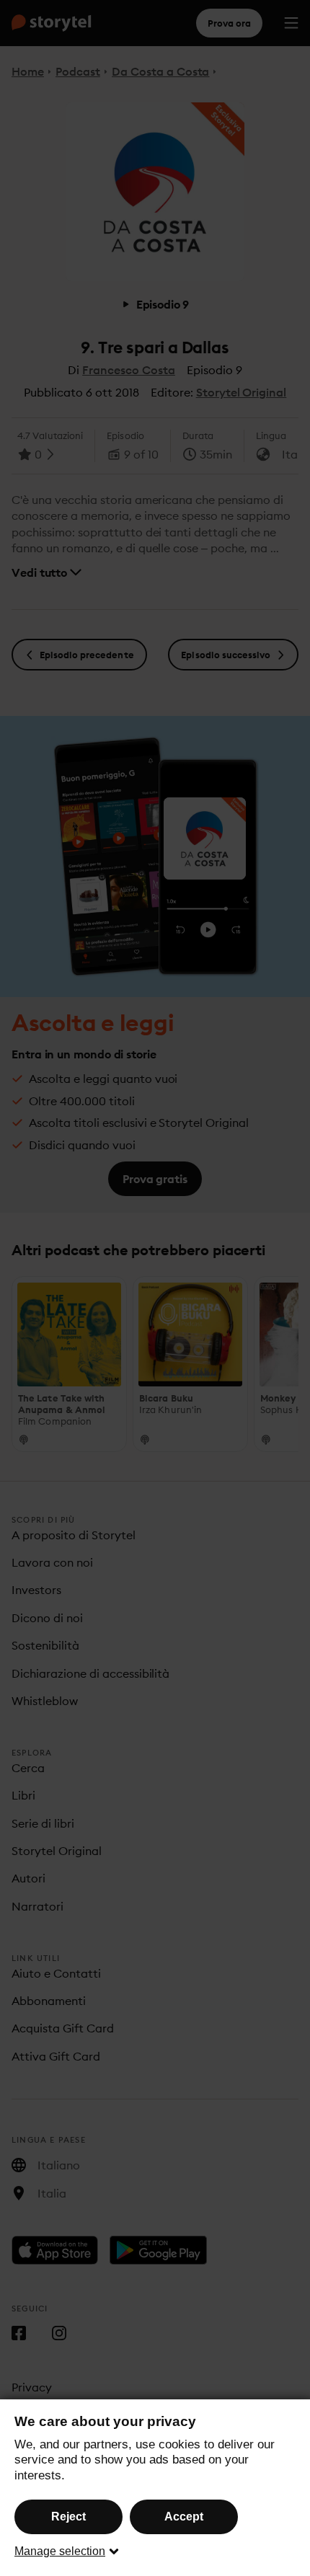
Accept (184, 2517)
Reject (68, 2517)
